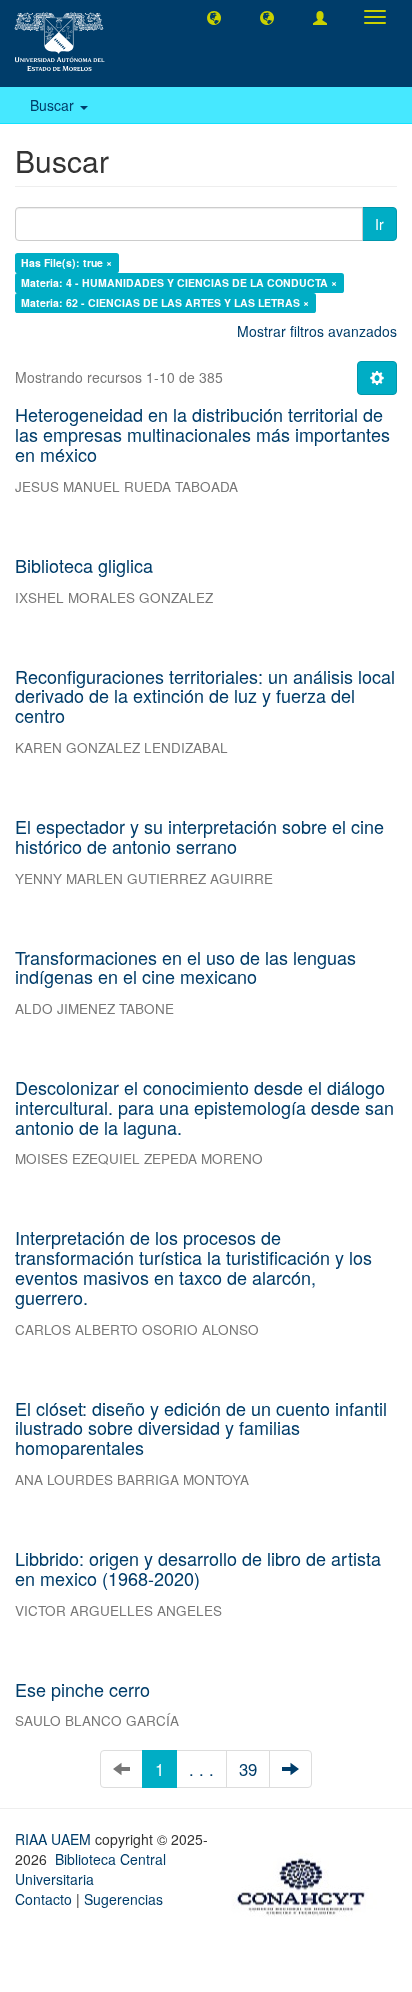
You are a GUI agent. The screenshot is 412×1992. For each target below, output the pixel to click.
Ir (379, 224)
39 (248, 1769)
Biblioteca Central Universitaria (90, 1869)
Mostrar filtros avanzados (317, 331)
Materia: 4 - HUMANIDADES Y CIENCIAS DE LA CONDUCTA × (179, 282)
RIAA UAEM (55, 1839)
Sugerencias (123, 1899)
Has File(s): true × (66, 262)
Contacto (43, 1899)
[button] (214, 17)
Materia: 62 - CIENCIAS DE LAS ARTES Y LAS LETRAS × (165, 302)
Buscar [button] (54, 105)
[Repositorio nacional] (307, 1884)
